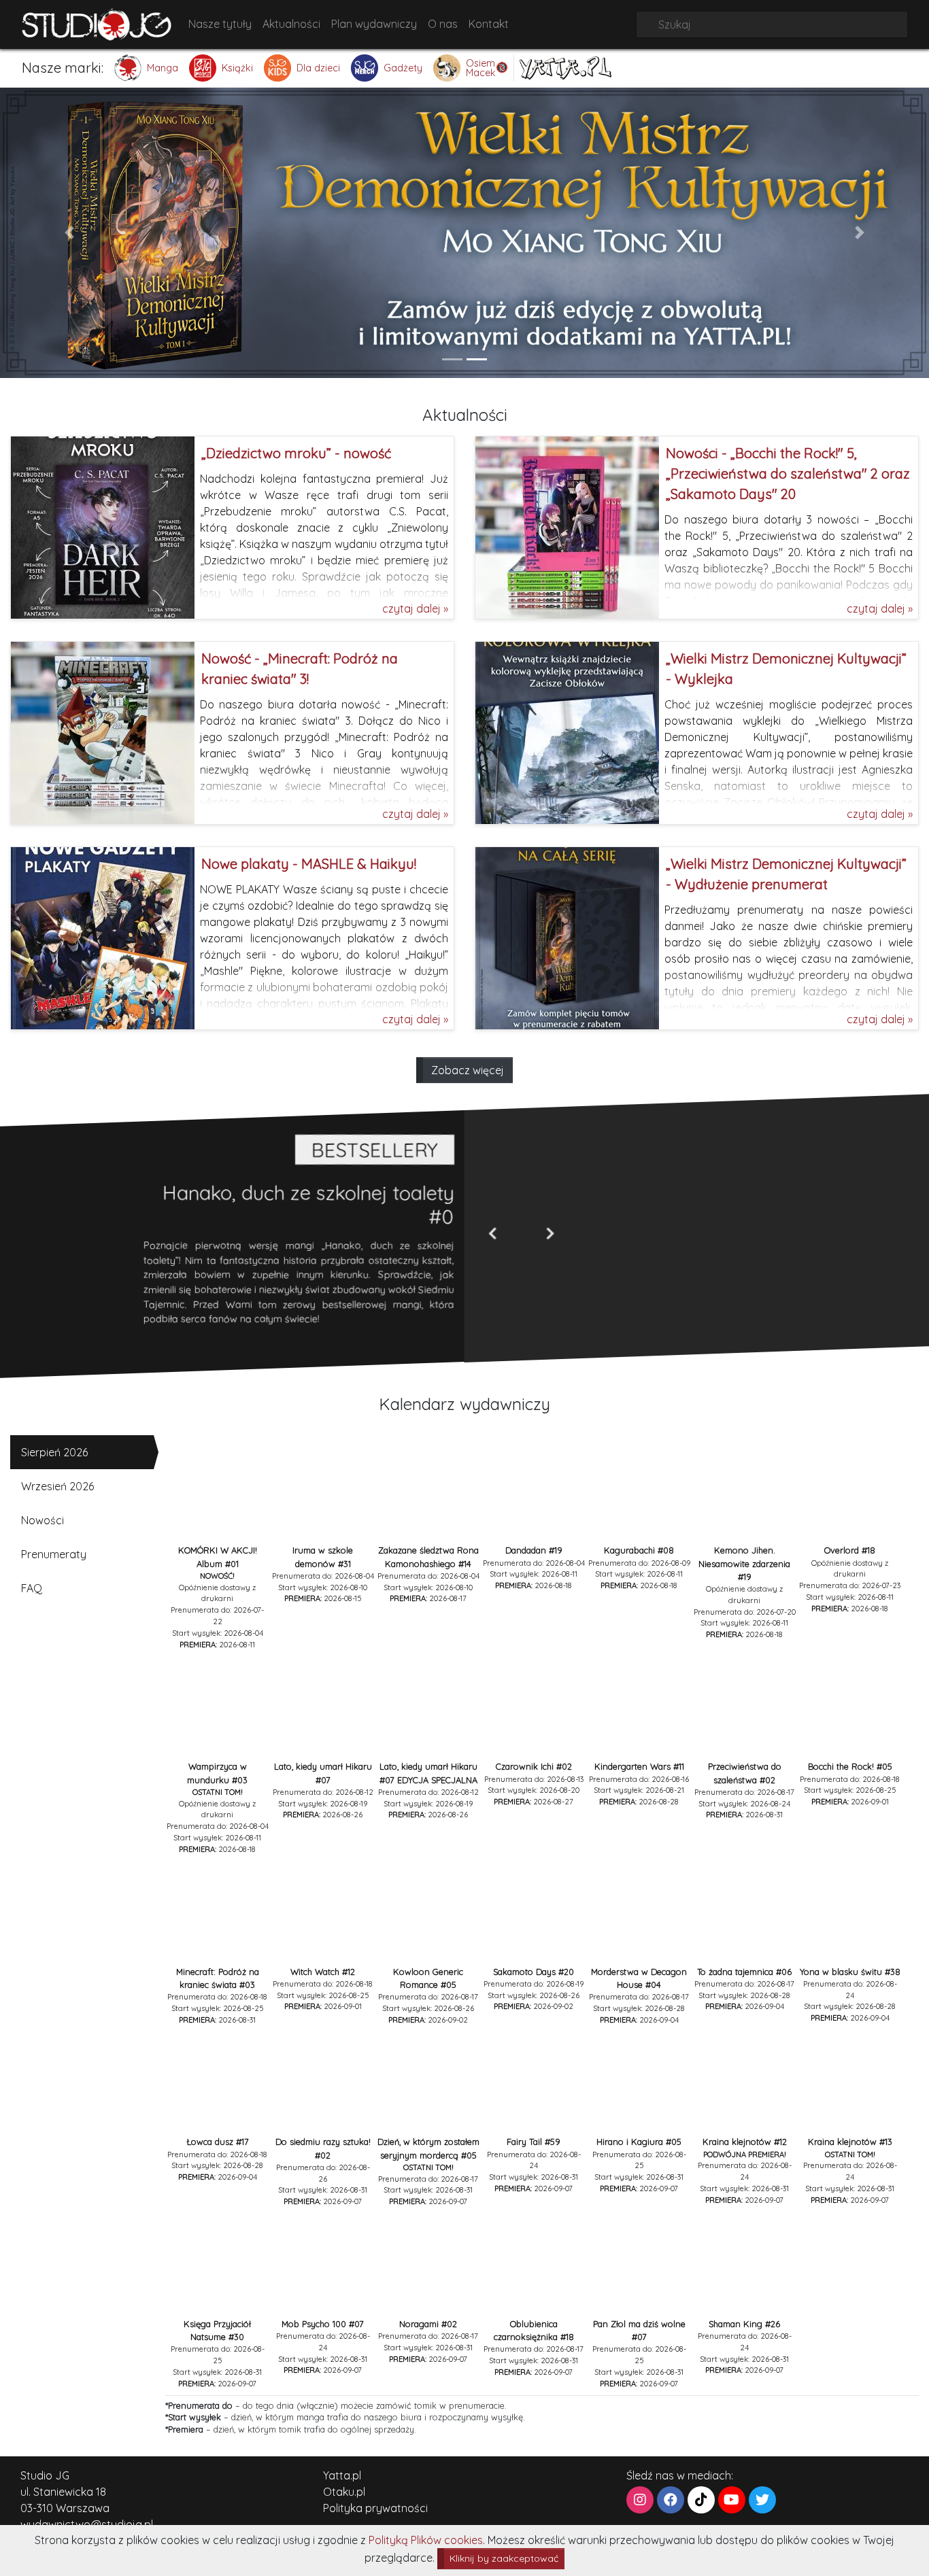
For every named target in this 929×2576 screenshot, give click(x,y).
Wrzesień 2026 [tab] (57, 1486)
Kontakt (489, 24)
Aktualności (291, 24)
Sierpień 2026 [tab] (54, 1452)
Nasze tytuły (220, 24)
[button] (70, 233)
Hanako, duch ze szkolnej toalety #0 (308, 1204)
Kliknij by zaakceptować (504, 2558)
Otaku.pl (344, 2492)
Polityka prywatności (375, 2508)
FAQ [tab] (32, 1588)
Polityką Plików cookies (426, 2540)
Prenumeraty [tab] (54, 1554)
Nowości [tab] (43, 1520)
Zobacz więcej (468, 1070)
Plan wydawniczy (374, 24)
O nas (443, 24)
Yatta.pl (342, 2475)
